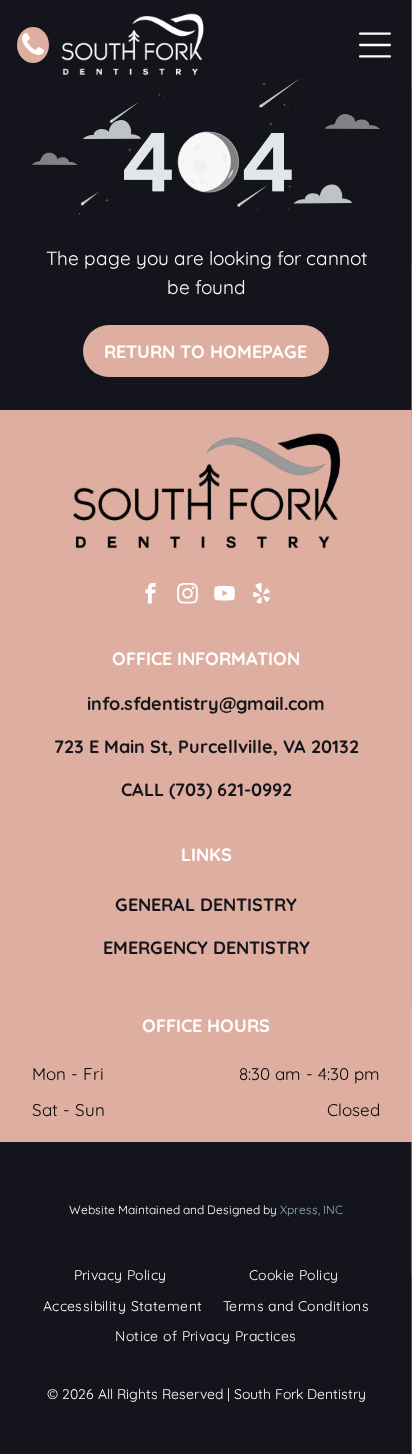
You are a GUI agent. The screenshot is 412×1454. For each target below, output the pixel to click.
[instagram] (188, 596)
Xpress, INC (311, 1209)
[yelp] (262, 596)
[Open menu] (375, 45)
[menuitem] (120, 1275)
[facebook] (151, 596)
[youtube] (225, 596)
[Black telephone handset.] (33, 52)
